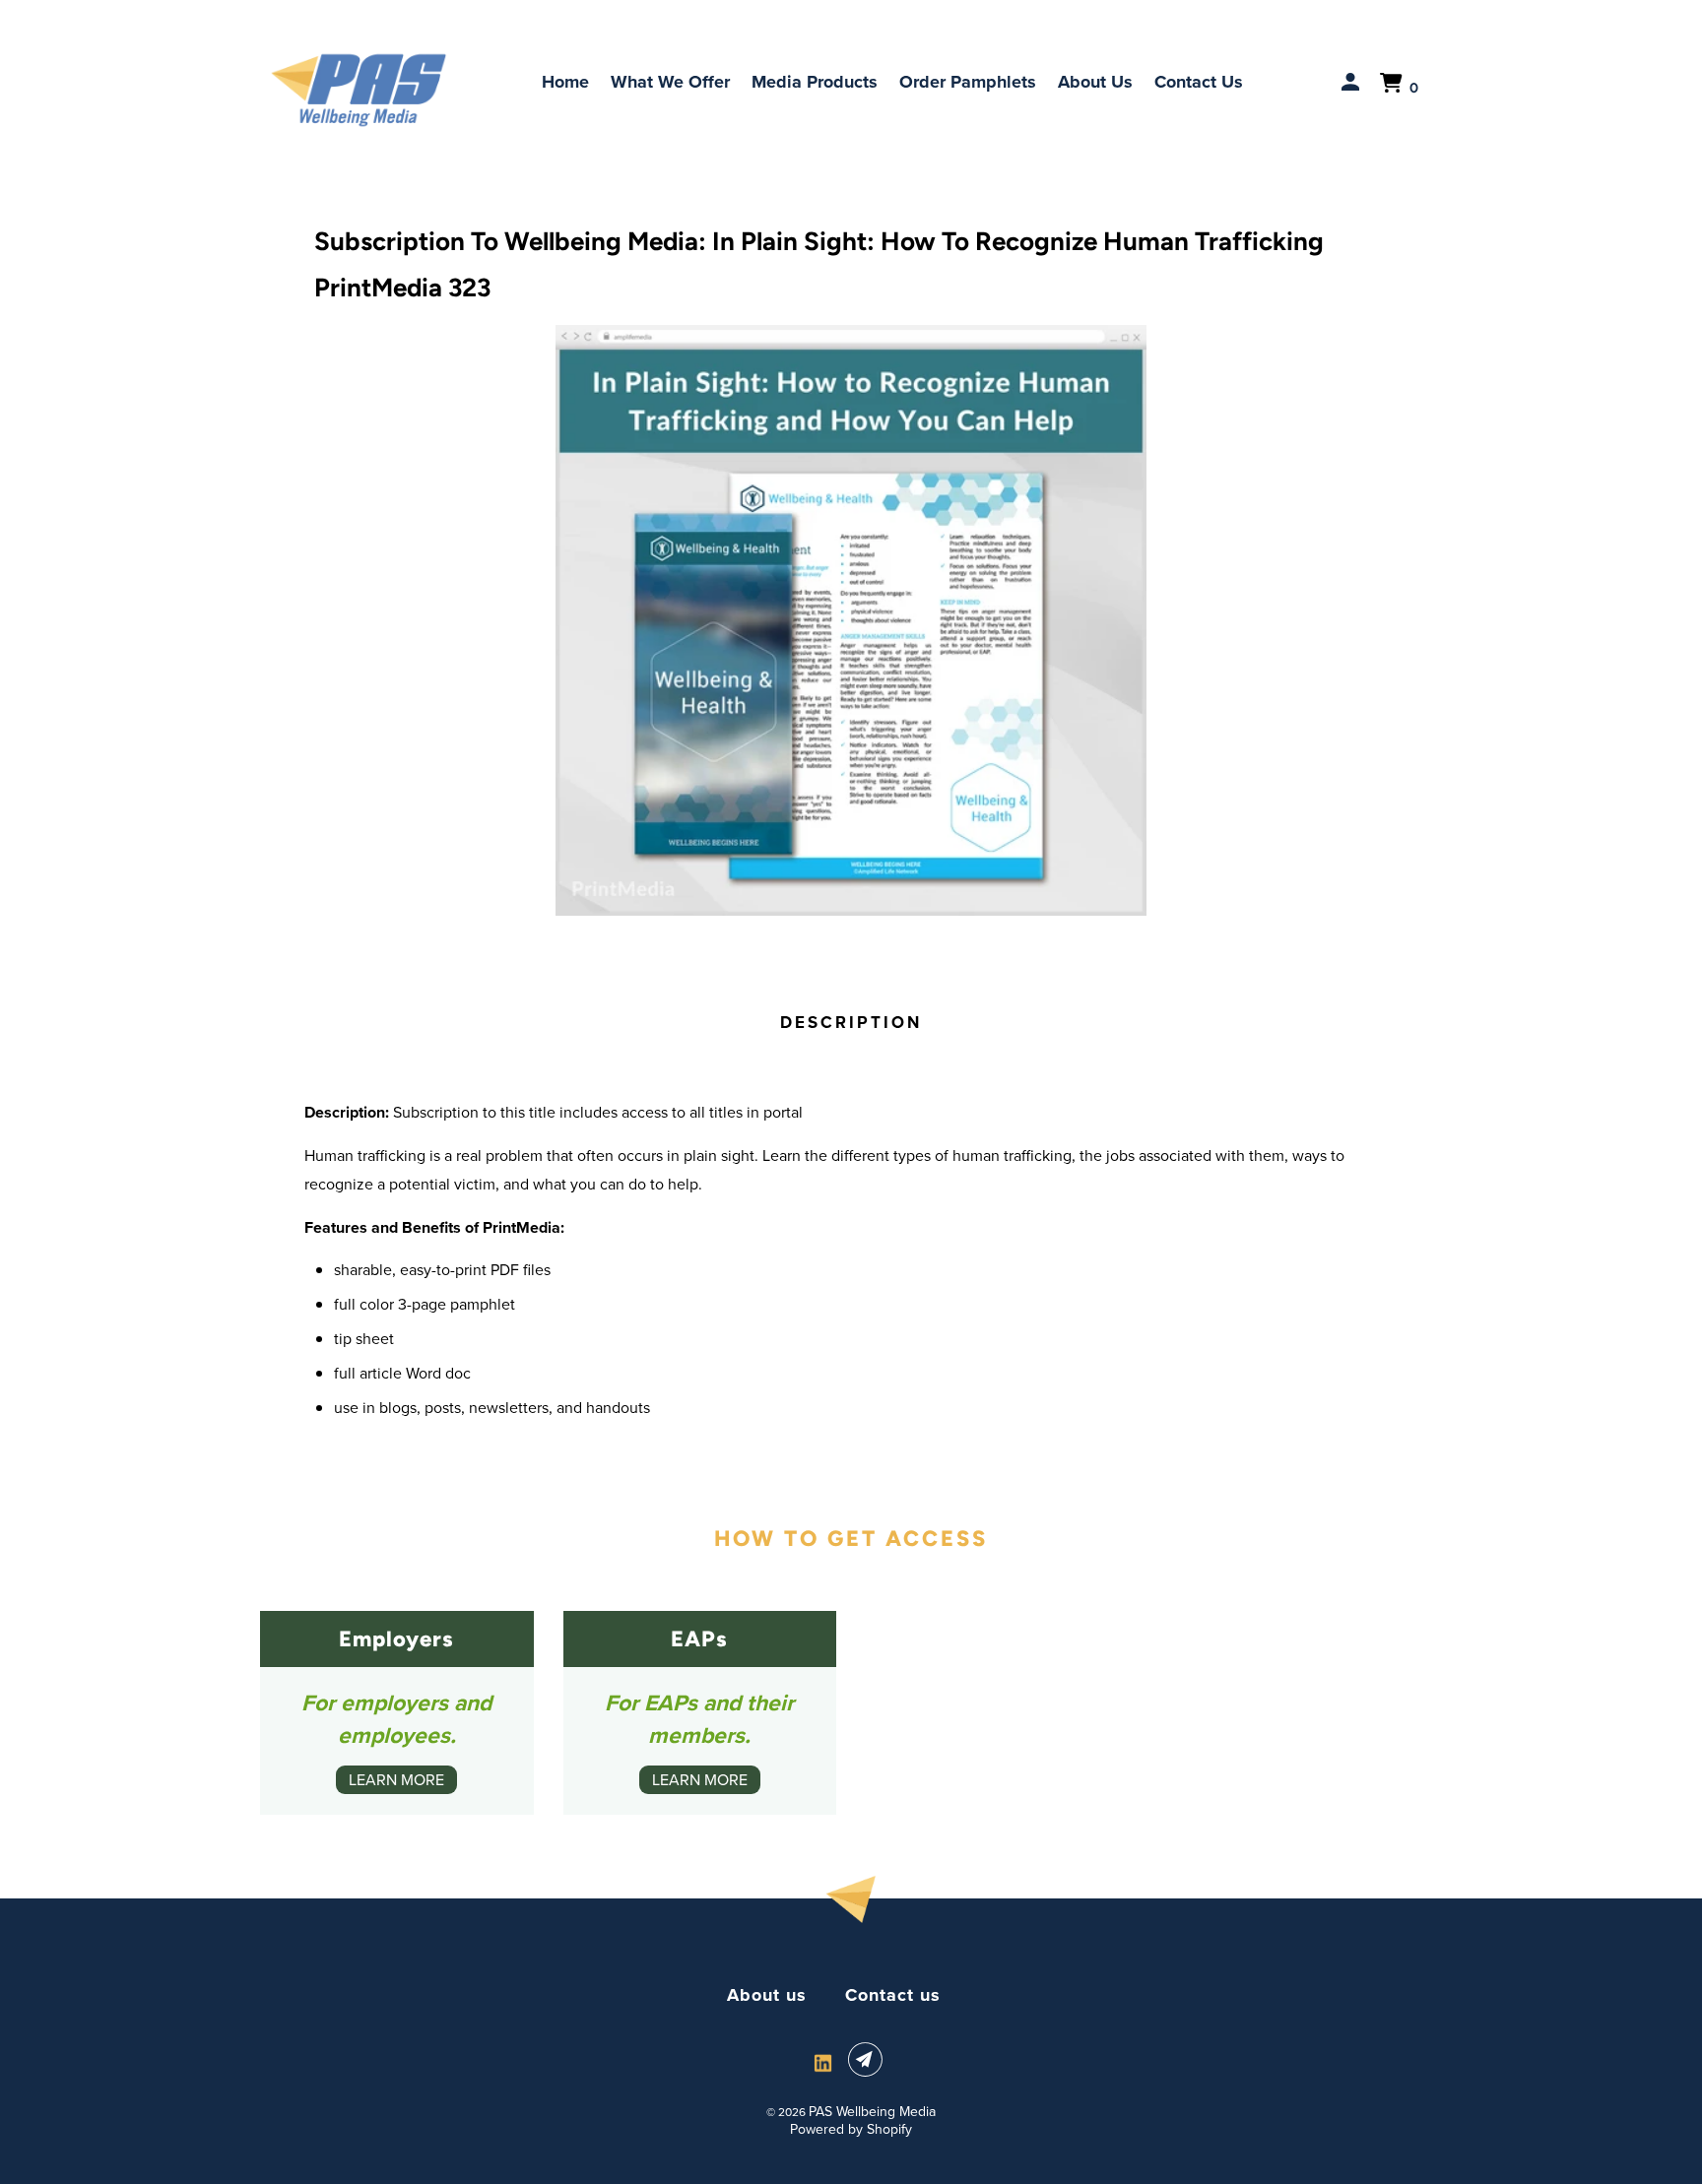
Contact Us (1199, 82)
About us (767, 1995)
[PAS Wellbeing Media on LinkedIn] (823, 2063)
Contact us (893, 1995)
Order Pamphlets (968, 82)
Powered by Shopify (851, 2129)
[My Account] (1352, 83)
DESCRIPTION (851, 1023)
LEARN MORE (396, 1780)
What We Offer (670, 82)
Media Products (815, 82)
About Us (1095, 82)
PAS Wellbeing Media (872, 2112)
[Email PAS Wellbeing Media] (869, 2060)
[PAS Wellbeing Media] (359, 90)
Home (565, 82)
